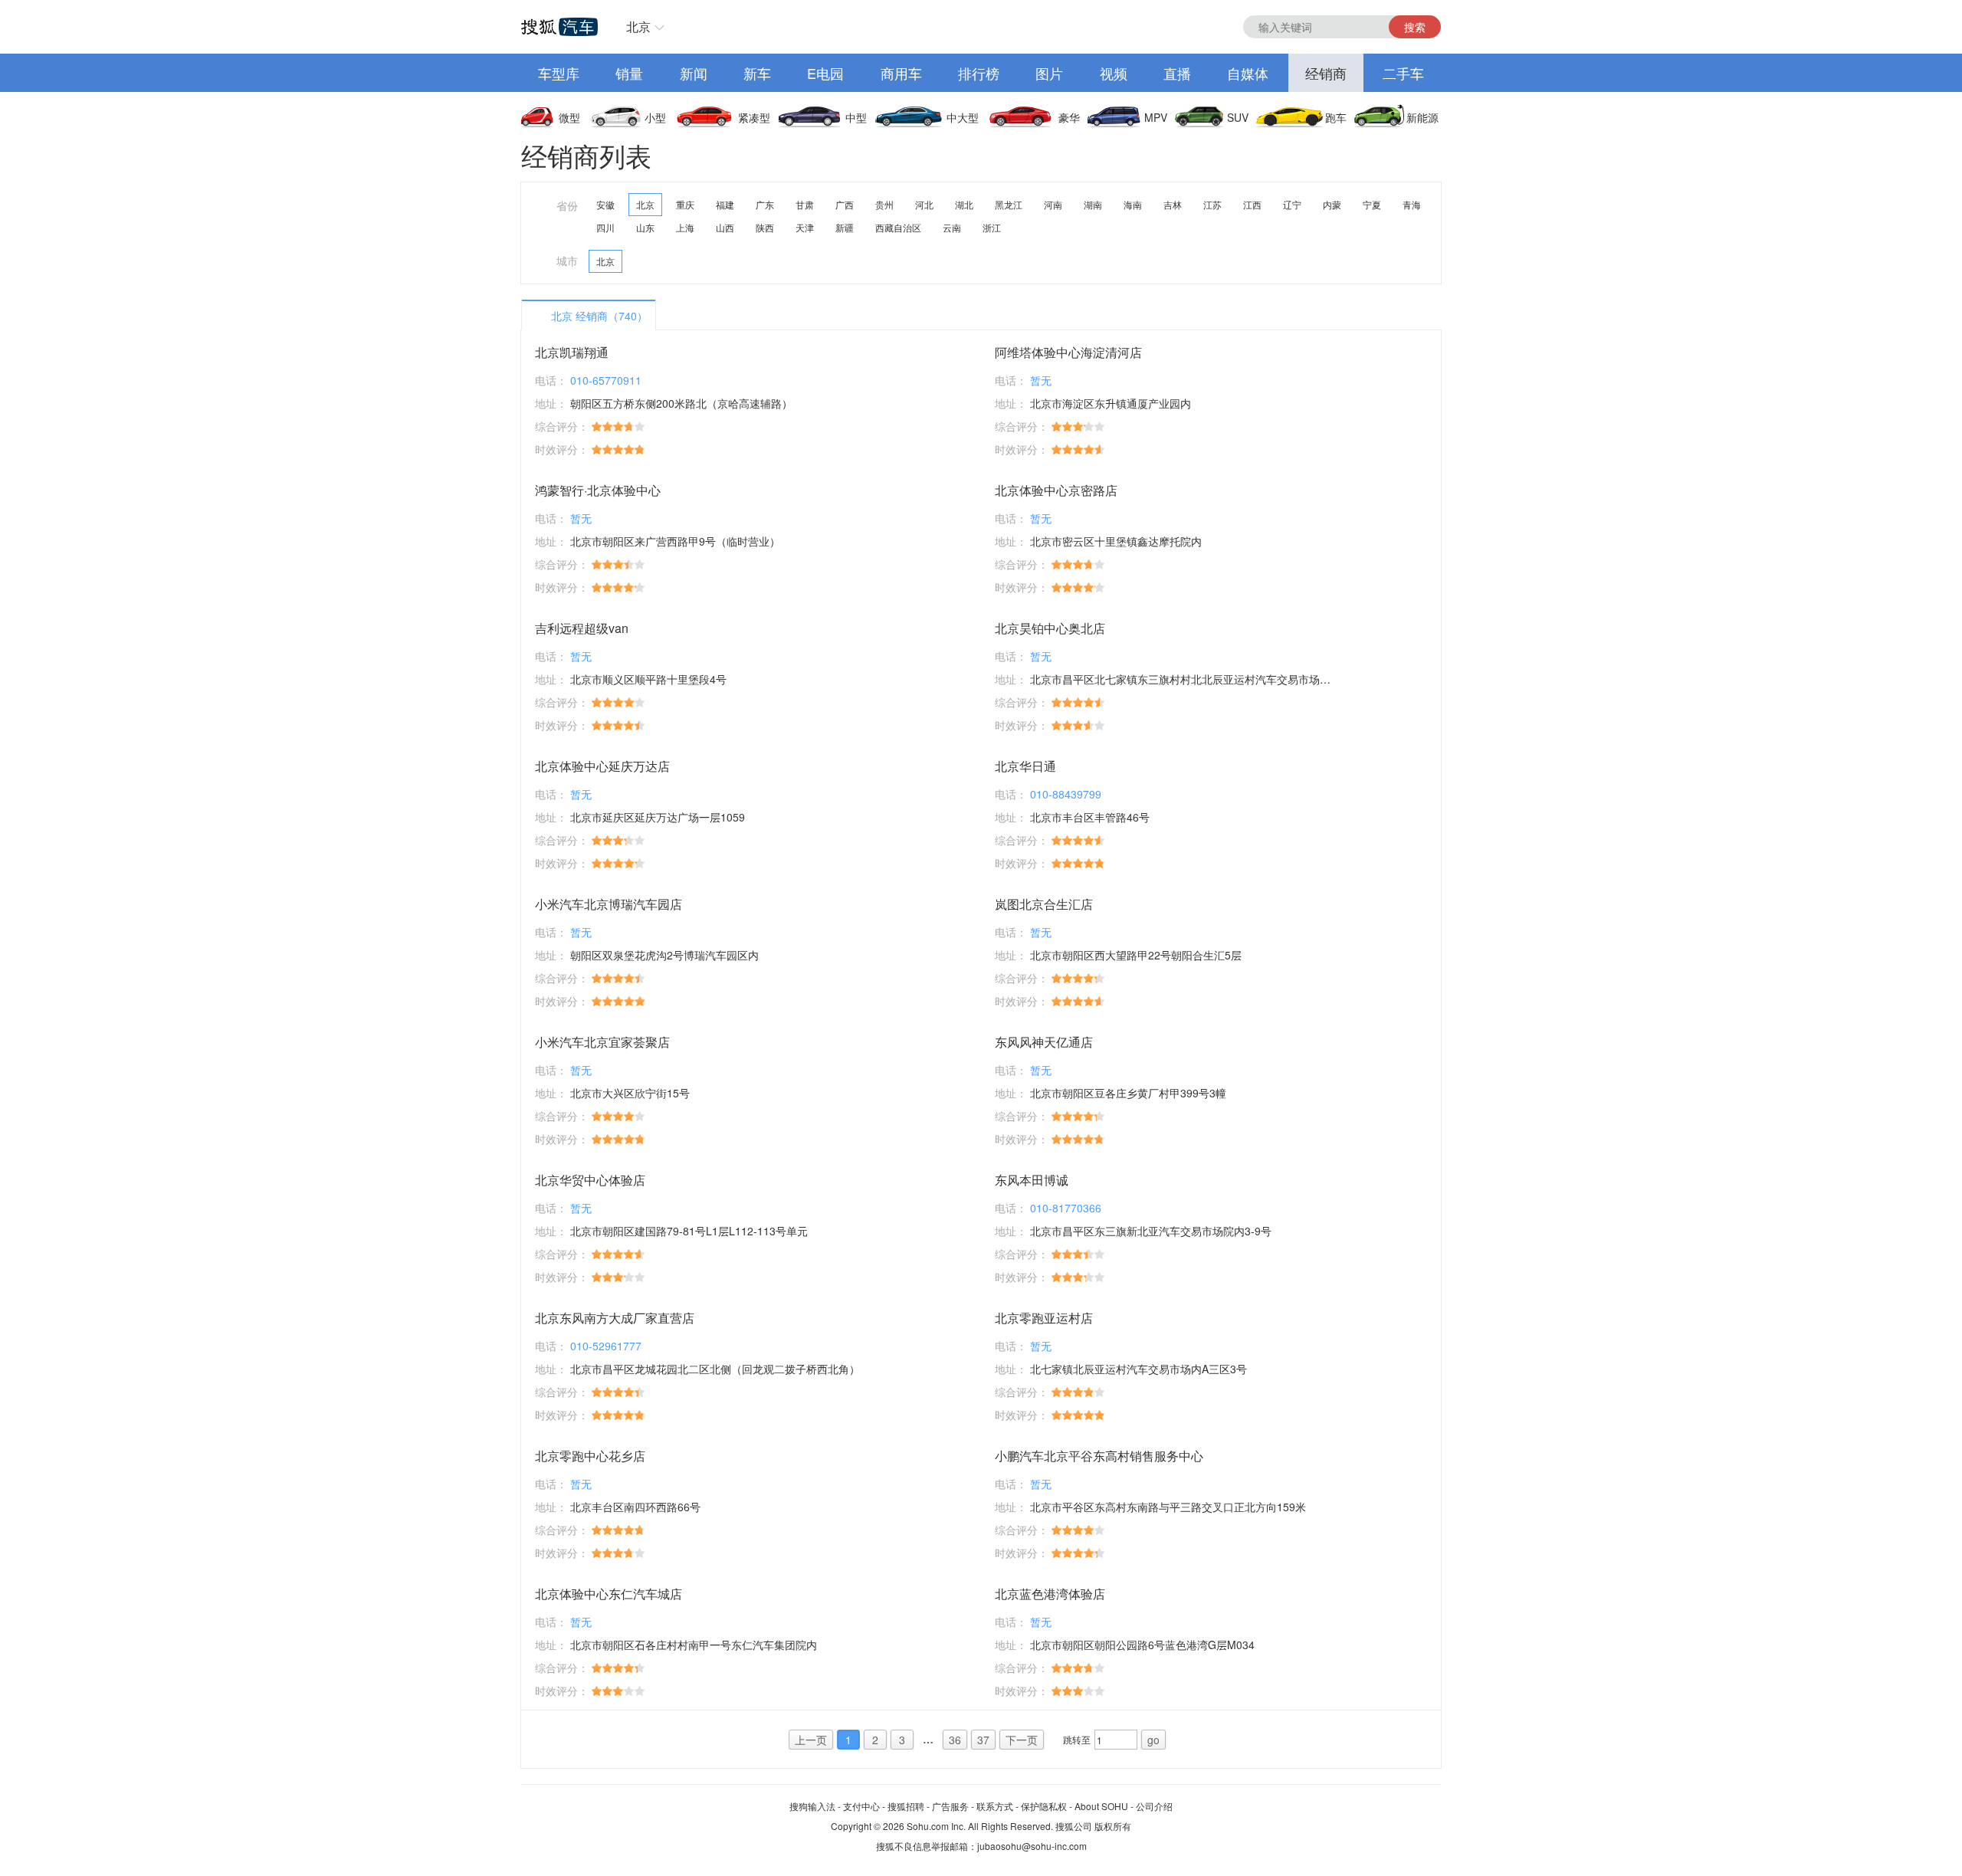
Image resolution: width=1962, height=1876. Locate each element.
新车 (757, 73)
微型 (569, 117)
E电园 (825, 73)
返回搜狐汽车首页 (559, 27)
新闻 (694, 73)
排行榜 (979, 73)
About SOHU (1101, 1806)
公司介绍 (1154, 1806)
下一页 (1022, 1740)
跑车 (1336, 117)
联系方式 (995, 1806)
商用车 (901, 73)
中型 (856, 117)
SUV (1238, 117)
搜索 (1415, 27)
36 (955, 1740)
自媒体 (1248, 73)
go (1153, 1740)
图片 (1049, 73)
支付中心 (861, 1806)
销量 (629, 73)
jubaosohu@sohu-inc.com (1032, 1846)
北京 (638, 26)
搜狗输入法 (812, 1806)
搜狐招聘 (906, 1806)
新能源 (1422, 117)
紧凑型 (754, 117)
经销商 (1326, 73)
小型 (655, 117)
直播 (1177, 73)
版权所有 (1113, 1826)
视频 (1114, 73)
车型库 (559, 73)
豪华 (1069, 117)
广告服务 (950, 1806)
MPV (1156, 117)
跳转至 (1077, 1739)
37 (983, 1740)
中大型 (963, 117)
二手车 (1403, 73)
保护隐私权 (1044, 1806)
